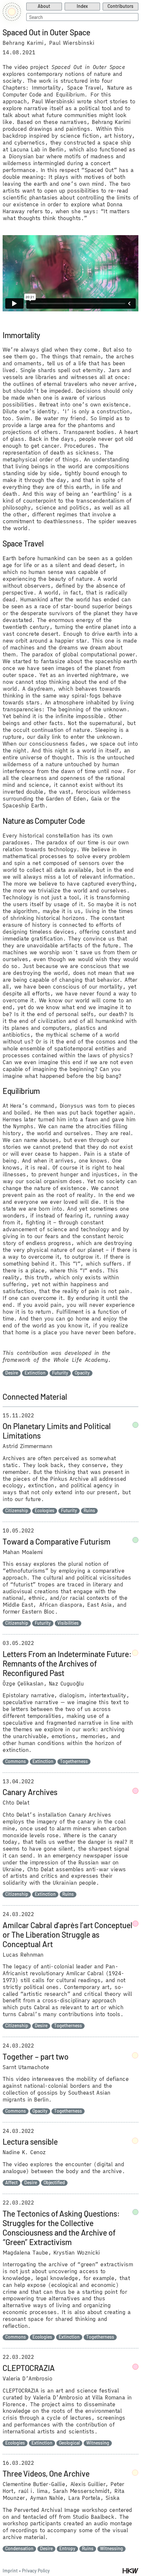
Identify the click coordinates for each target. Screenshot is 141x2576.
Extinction (35, 1373)
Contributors (121, 6)
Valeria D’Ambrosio (27, 2378)
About (44, 6)
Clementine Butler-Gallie (34, 2484)
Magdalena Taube (25, 2253)
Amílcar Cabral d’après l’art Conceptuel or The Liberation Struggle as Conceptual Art (68, 1935)
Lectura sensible (30, 2142)
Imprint (10, 2571)
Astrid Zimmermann (28, 1446)
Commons (16, 1761)
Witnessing (98, 2443)
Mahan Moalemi (23, 1552)
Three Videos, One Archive (46, 2473)
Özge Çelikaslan (23, 1684)
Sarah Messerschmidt (81, 2491)
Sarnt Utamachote (26, 2067)
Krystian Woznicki (77, 2253)
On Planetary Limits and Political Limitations (57, 1431)
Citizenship (17, 1511)
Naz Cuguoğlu (66, 1684)
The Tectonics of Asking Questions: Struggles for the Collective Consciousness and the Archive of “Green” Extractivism (61, 2228)
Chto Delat (16, 1803)
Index (82, 6)
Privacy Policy (36, 2571)
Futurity (60, 1373)
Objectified (54, 2183)
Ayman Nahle (47, 2498)
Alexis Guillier (88, 2484)
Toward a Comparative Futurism (57, 1541)
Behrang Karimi (23, 43)
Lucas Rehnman (23, 1955)
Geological (69, 2443)
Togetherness (74, 1761)
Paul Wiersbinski (72, 43)
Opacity (82, 1373)
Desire (12, 1373)
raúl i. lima (33, 2491)
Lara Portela (84, 2498)
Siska (113, 2498)
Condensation (19, 2549)
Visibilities (68, 1623)
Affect (11, 2183)
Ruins (89, 1511)
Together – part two (36, 2057)
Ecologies (45, 1511)
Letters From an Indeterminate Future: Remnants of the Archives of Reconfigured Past (67, 1663)
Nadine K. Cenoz (24, 2152)
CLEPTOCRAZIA (29, 2368)
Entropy (67, 2549)
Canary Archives (30, 1792)
